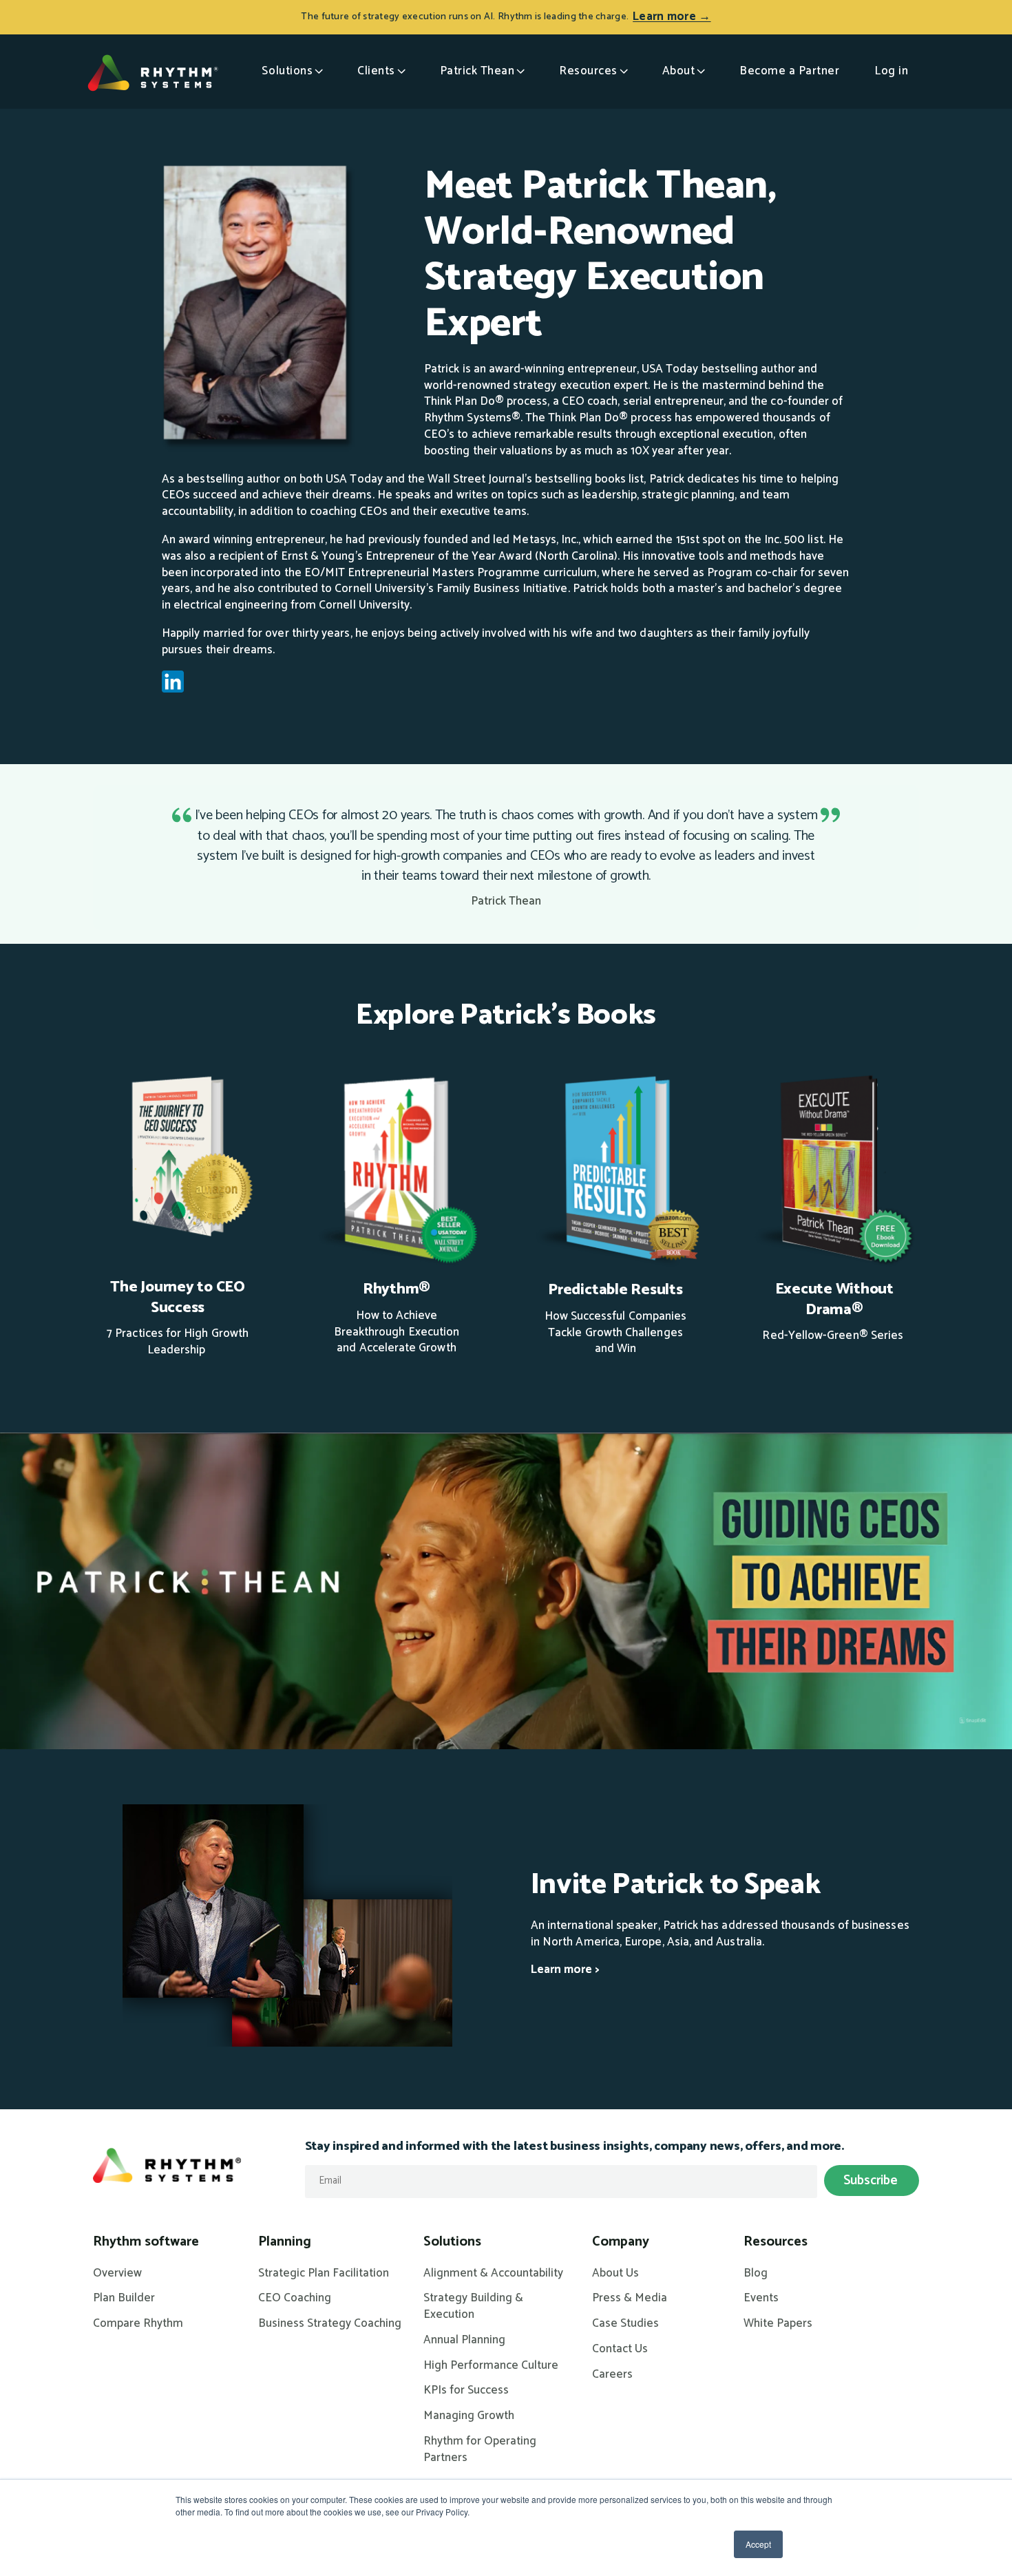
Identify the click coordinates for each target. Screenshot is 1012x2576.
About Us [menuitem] (615, 2274)
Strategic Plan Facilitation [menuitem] (324, 2274)
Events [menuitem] (761, 2299)
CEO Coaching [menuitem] (295, 2299)
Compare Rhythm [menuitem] (138, 2324)
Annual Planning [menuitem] (464, 2341)
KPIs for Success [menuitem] (466, 2391)
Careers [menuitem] (612, 2375)
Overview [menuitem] (117, 2274)
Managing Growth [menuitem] (469, 2416)
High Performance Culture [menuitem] (491, 2366)
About (679, 71)
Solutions (287, 71)
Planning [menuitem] (285, 2242)
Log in (891, 71)
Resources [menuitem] (776, 2242)
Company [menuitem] (621, 2242)
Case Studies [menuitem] (625, 2324)
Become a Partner (789, 71)
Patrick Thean (477, 71)
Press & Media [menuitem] (630, 2299)
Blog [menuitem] (756, 2274)
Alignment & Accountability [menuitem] (493, 2274)
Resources (588, 71)
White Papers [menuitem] (778, 2324)
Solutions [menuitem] (452, 2242)
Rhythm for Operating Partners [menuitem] (480, 2450)
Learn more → (672, 17)
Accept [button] (758, 2544)
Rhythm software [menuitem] (146, 2242)
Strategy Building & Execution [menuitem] (473, 2307)
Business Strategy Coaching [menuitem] (330, 2324)
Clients (376, 71)
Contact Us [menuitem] (620, 2350)
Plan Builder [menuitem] (124, 2299)
